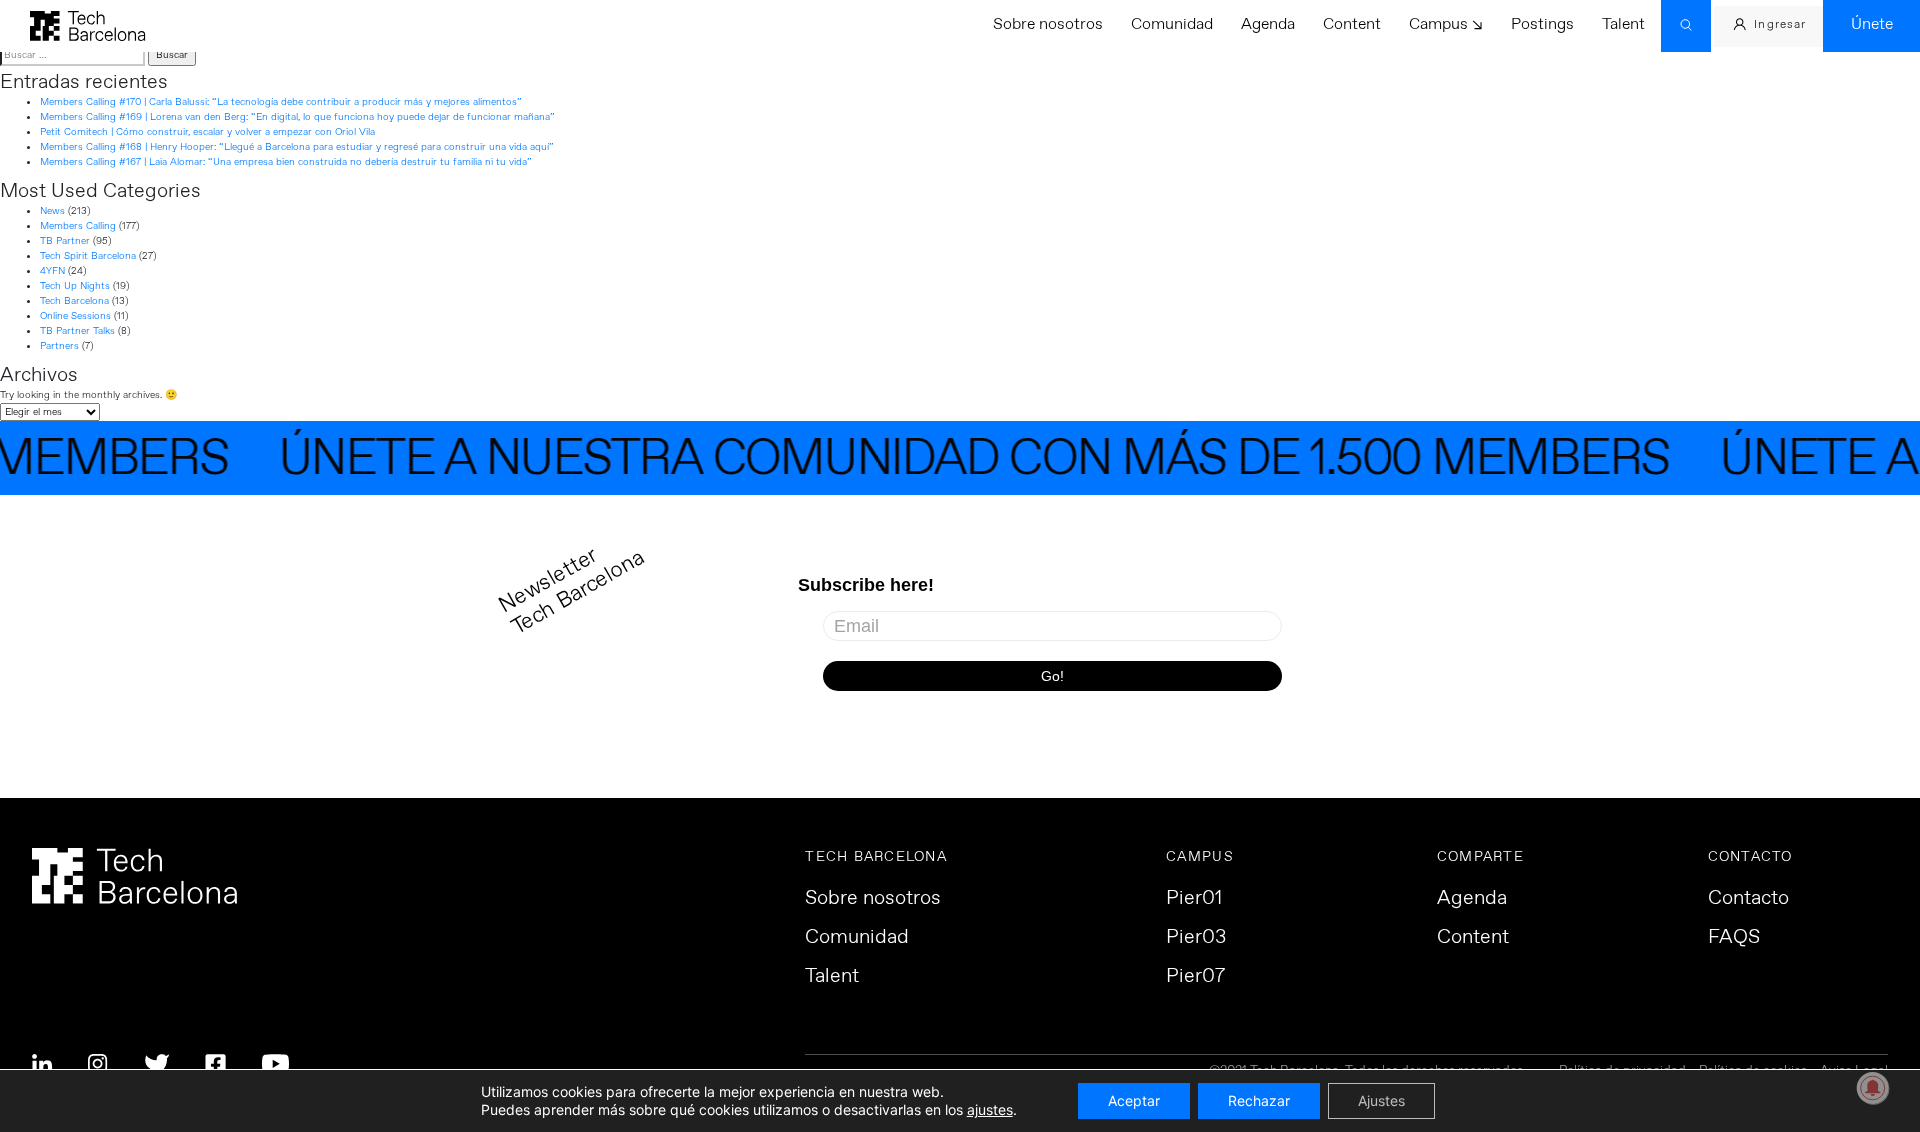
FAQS (1734, 938)
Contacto (1748, 899)
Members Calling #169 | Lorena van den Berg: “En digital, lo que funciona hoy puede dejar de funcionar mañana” (297, 117)
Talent (1623, 24)
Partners (59, 346)
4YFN (52, 271)
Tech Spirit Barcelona (88, 256)
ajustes (990, 1109)
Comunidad (1172, 24)
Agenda (1268, 24)
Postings (1542, 24)
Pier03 (1196, 938)
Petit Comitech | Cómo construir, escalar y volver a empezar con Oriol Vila (207, 132)
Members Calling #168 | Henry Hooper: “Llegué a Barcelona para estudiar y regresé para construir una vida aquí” (297, 147)
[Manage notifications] (1873, 1088)
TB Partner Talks (77, 331)
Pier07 (1195, 977)
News (52, 211)
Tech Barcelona (74, 301)
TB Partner (65, 241)
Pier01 (1194, 899)
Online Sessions (75, 316)
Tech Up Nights (75, 286)
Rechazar (1259, 1100)
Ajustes (1381, 1100)
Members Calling (78, 226)
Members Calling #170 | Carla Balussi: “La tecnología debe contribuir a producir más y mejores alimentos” (281, 102)
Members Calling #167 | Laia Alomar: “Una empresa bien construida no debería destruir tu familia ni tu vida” (286, 162)
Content (1352, 24)
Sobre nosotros (1048, 24)
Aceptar (1134, 1100)
